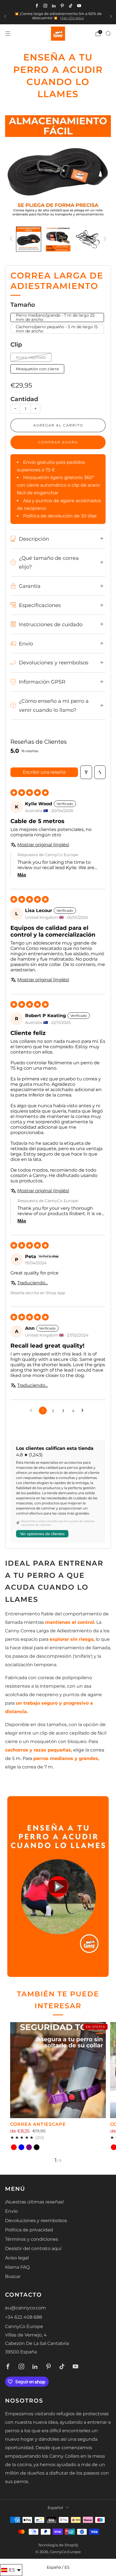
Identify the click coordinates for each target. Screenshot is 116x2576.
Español (55, 2508)
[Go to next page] (84, 1411)
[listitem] (58, 17)
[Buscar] (108, 33)
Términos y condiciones (32, 2239)
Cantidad (24, 399)
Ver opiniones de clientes (42, 1534)
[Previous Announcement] (5, 16)
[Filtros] (86, 772)
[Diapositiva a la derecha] (104, 239)
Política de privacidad (29, 2230)
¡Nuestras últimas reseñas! (34, 2202)
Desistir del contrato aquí (33, 2248)
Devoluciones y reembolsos (36, 2221)
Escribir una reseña (44, 772)
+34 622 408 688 (24, 2317)
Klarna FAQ (17, 2267)
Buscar (13, 2276)
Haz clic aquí (72, 18)
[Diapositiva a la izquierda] (12, 239)
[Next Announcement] (111, 16)
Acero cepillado (31, 357)
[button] (58, 1887)
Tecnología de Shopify (58, 2545)
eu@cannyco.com (25, 2308)
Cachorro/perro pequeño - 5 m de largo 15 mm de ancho (57, 329)
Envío (11, 2211)
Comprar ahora (58, 442)
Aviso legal (17, 2258)
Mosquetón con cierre (37, 369)
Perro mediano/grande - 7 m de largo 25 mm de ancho (55, 317)
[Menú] (8, 34)
